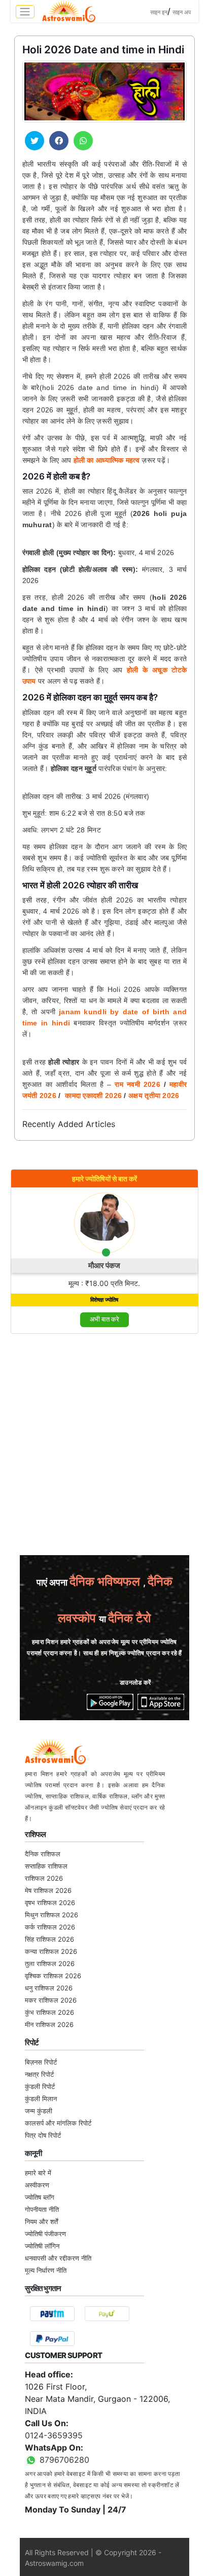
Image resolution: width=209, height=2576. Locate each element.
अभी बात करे (104, 1319)
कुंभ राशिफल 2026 (49, 2012)
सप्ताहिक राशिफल (46, 1866)
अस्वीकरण (37, 2185)
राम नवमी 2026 (137, 1084)
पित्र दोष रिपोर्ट (43, 2135)
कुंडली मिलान (41, 2099)
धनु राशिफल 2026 (49, 1988)
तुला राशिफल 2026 (50, 1963)
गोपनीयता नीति (42, 2209)
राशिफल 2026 (44, 1878)
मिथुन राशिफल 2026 (51, 1915)
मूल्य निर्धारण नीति (46, 2270)
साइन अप (182, 12)
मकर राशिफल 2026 (51, 2000)
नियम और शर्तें (41, 2221)
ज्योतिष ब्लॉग (40, 2197)
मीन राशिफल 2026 (49, 2024)
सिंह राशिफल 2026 (49, 1939)
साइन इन (159, 12)
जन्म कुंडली (39, 2111)
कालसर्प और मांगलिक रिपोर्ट (58, 2123)
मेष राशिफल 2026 (48, 1890)
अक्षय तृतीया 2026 (155, 1096)
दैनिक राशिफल (43, 1854)
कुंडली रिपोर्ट (40, 2086)
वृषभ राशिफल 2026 (50, 1903)
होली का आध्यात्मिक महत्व (107, 460)
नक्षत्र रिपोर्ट (39, 2074)
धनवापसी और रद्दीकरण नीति (58, 2258)
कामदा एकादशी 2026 (93, 1096)
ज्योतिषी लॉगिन (42, 2246)
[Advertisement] (104, 1447)
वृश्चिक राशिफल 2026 (53, 1976)
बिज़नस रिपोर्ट (41, 2062)
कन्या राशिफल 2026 (51, 1951)
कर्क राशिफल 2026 (50, 1927)
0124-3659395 (54, 2435)
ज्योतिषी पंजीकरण (45, 2234)
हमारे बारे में (38, 2173)
